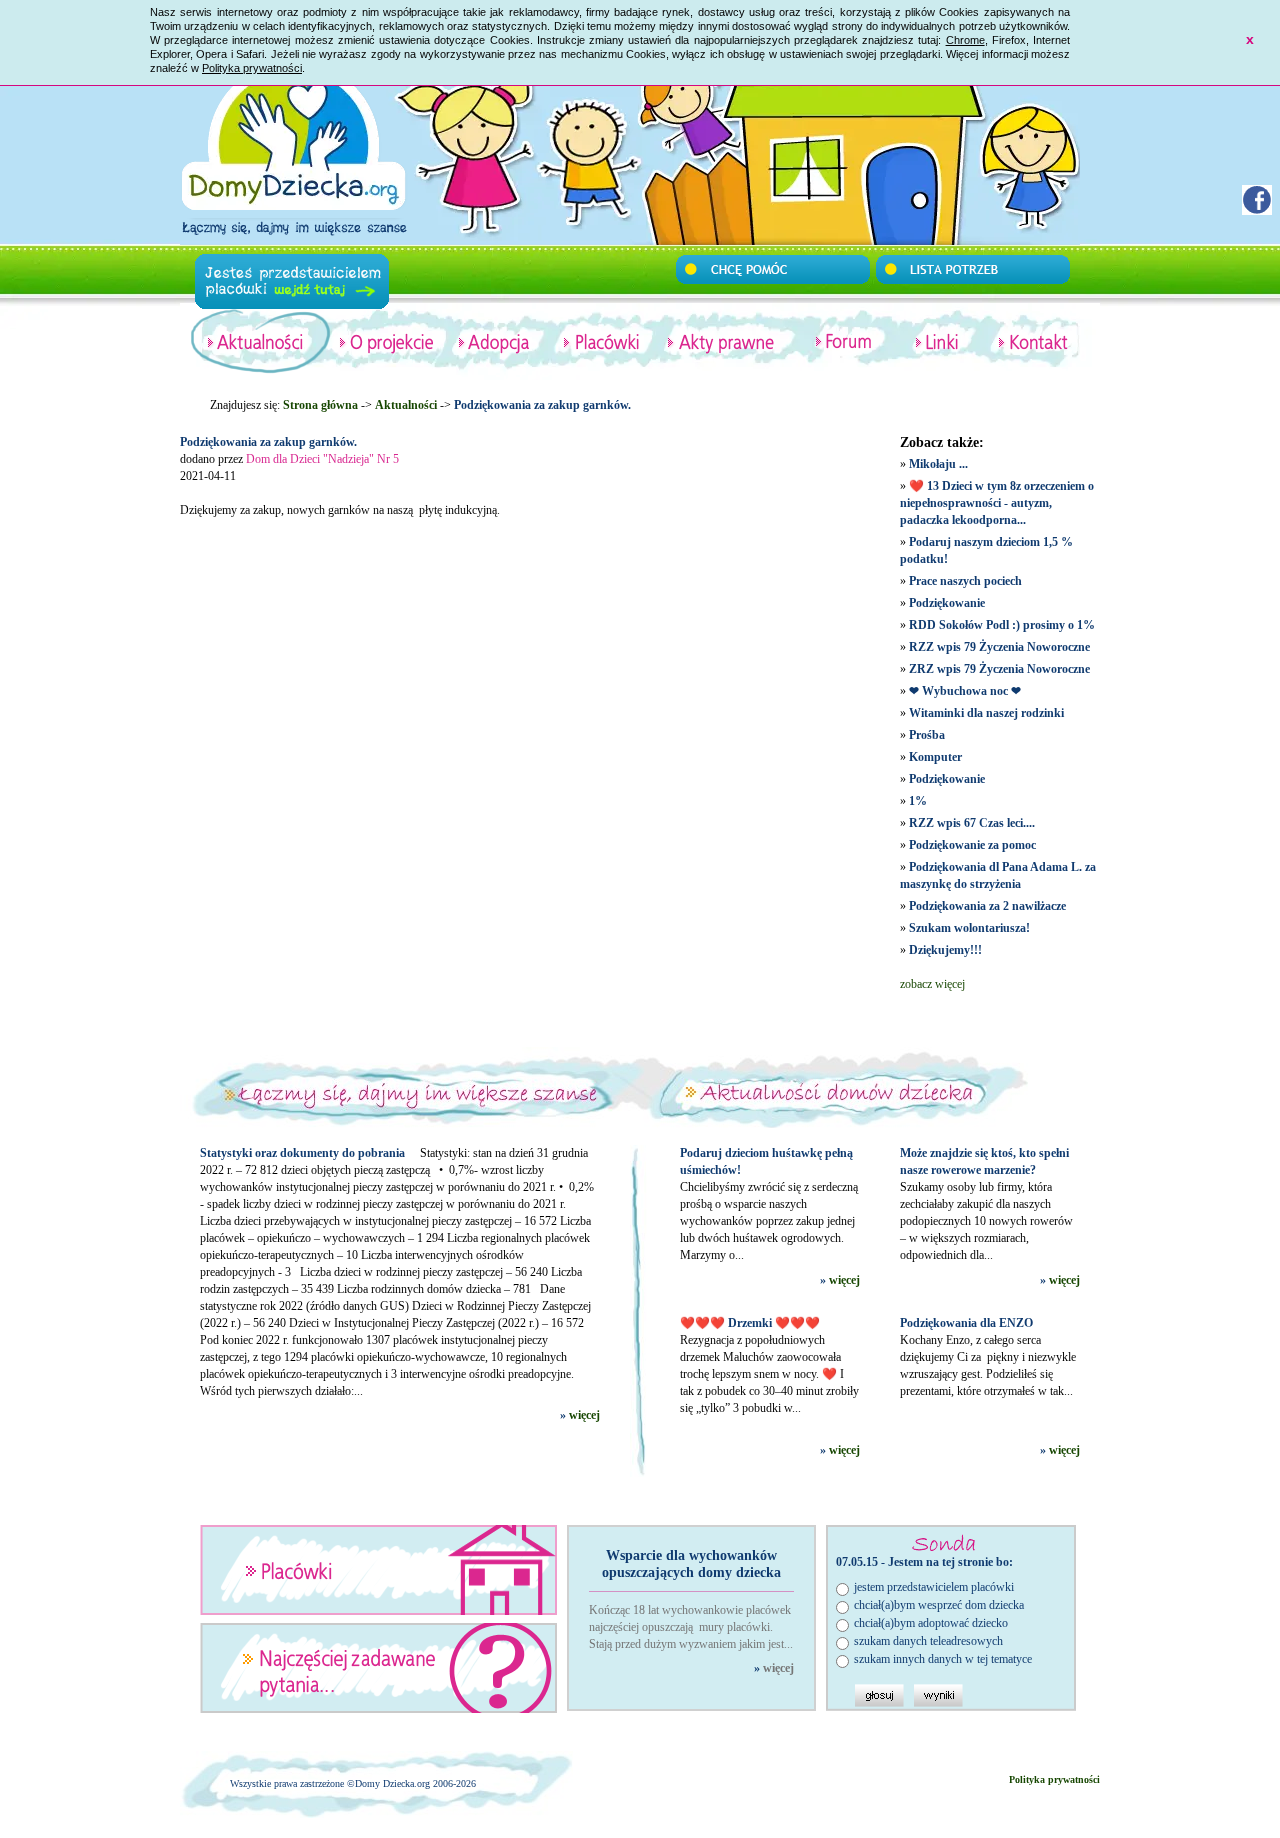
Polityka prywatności (252, 68)
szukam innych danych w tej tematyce (943, 1659)
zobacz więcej (932, 984)
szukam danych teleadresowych (928, 1641)
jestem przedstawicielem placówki (934, 1587)
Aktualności (406, 405)
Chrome (965, 40)
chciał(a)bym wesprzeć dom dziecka (939, 1605)
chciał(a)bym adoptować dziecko (931, 1623)
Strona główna (320, 405)
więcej (584, 1415)
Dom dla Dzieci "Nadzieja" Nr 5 (322, 459)
